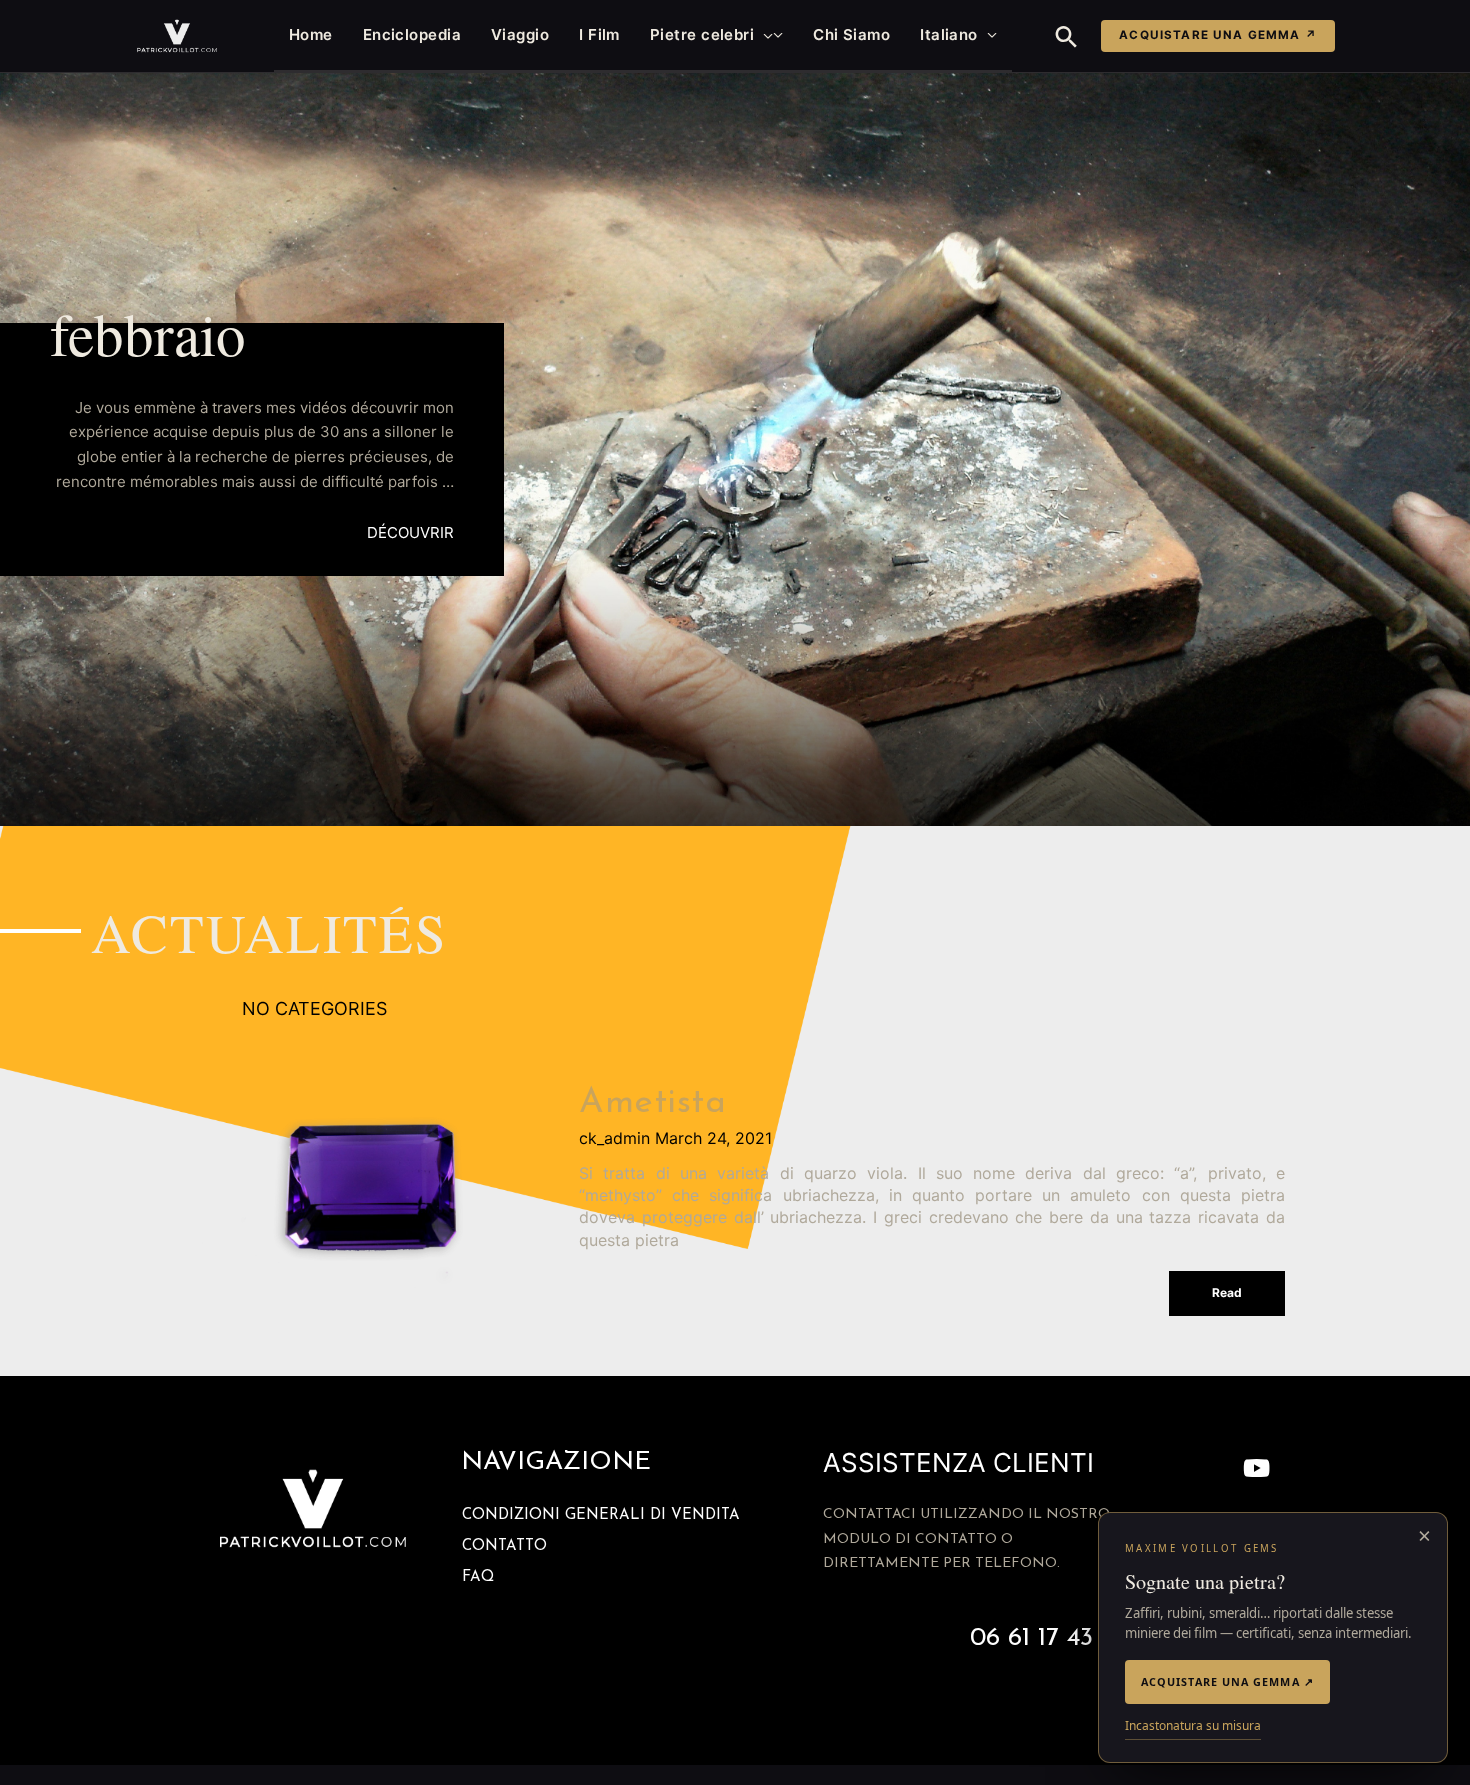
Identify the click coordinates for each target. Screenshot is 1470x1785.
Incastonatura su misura (1193, 1725)
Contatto (504, 1546)
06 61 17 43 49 (1049, 1638)
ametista (652, 1103)
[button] (763, 35)
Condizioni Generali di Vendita (601, 1515)
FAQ (478, 1577)
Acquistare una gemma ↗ (1218, 35)
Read (1227, 1292)
